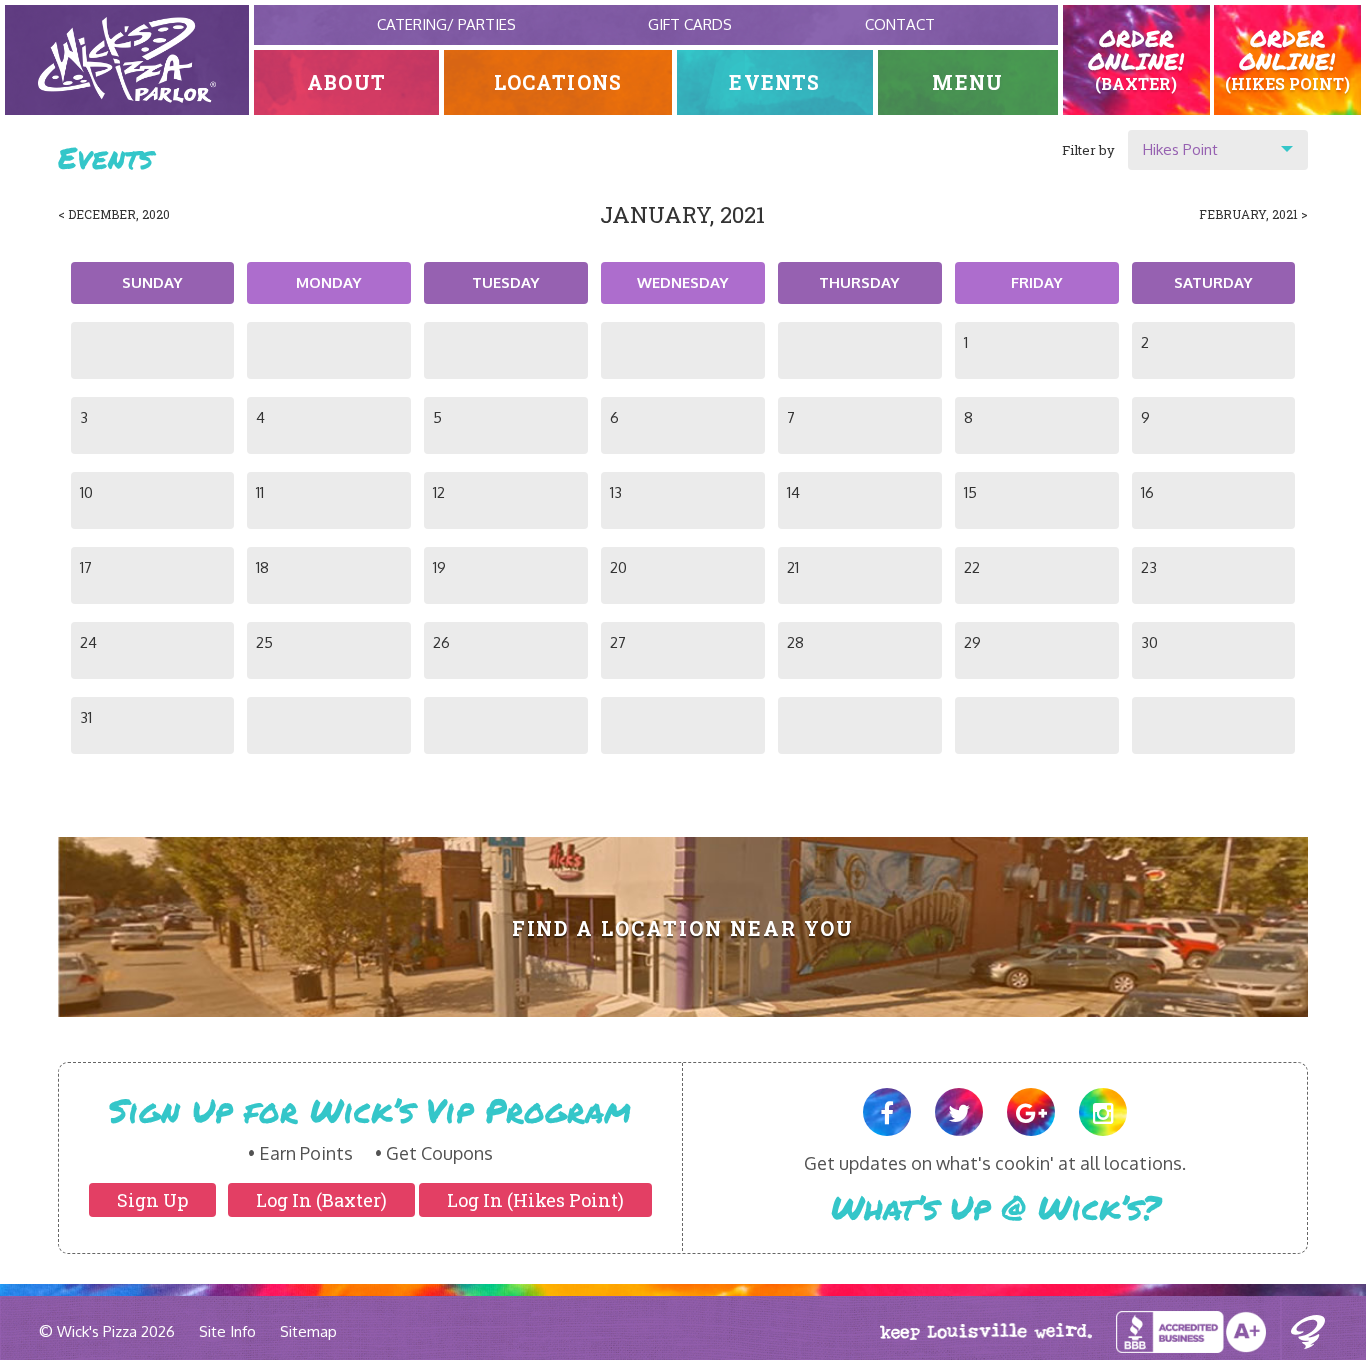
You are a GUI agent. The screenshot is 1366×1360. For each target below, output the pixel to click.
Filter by (1088, 150)
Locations (558, 82)
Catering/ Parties (446, 24)
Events (774, 82)
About (346, 82)
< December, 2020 (114, 214)
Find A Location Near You (683, 928)
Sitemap (308, 1331)
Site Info (227, 1331)
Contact (900, 24)
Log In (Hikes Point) (535, 1200)
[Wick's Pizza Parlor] (127, 60)
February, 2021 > (1253, 214)
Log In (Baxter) (321, 1200)
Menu (967, 82)
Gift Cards (690, 24)
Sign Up (152, 1200)
